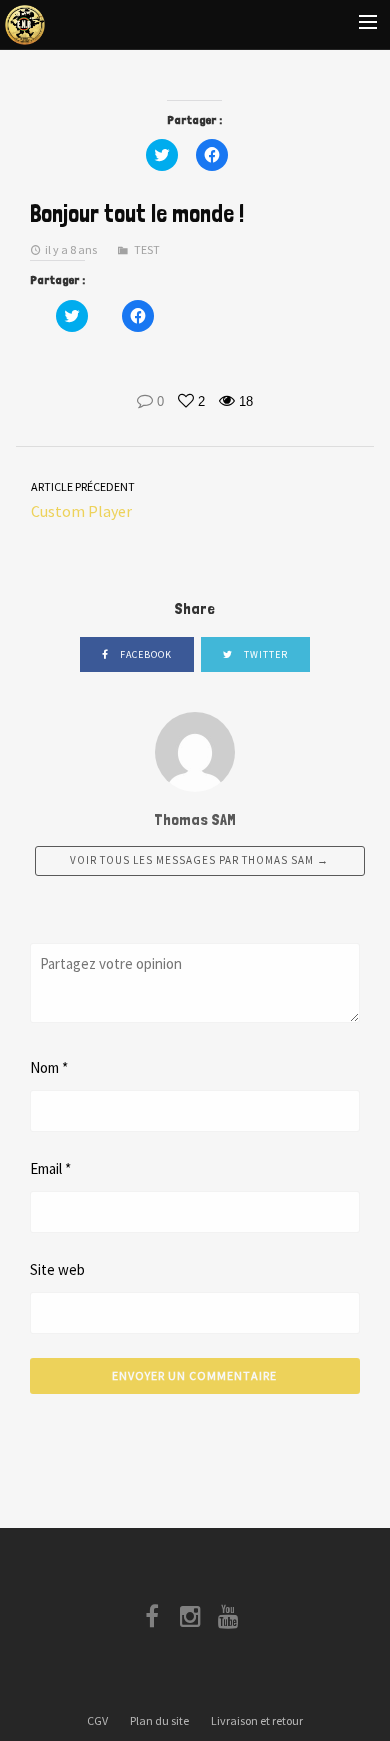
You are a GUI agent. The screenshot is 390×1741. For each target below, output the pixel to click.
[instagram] (195, 1621)
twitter (264, 654)
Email (50, 1168)
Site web (57, 1269)
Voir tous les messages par (199, 860)
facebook (144, 654)
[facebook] (156, 1621)
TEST (147, 249)
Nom (49, 1067)
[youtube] (233, 1621)
